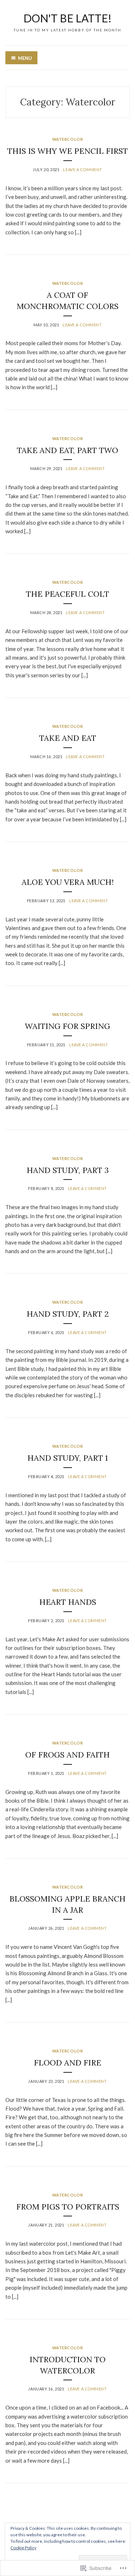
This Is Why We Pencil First (67, 151)
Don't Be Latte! (67, 18)
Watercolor (68, 139)
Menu (25, 58)
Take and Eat (68, 738)
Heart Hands (68, 1602)
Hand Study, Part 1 (68, 1458)
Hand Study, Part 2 (68, 1314)
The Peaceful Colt (67, 594)
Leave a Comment (82, 170)
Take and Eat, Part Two (67, 450)
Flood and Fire (67, 2063)
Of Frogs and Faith (67, 1755)
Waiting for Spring (67, 1026)
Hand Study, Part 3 (68, 1170)
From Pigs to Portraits (68, 2207)
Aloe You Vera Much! (68, 882)
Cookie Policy (23, 2548)
